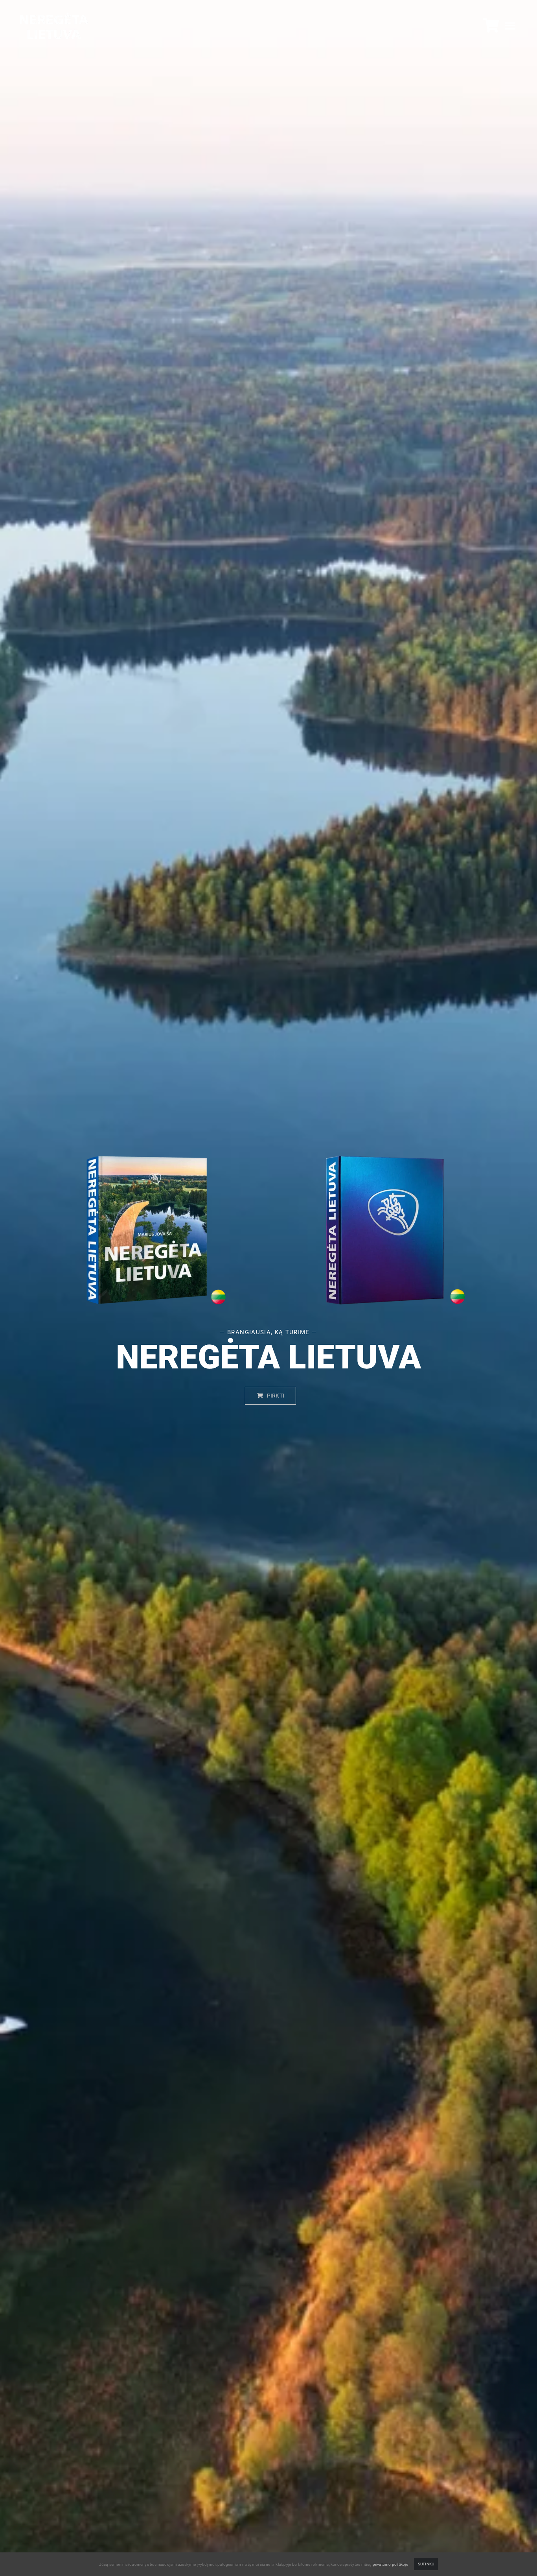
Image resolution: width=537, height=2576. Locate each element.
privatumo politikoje (390, 2564)
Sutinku (426, 2564)
